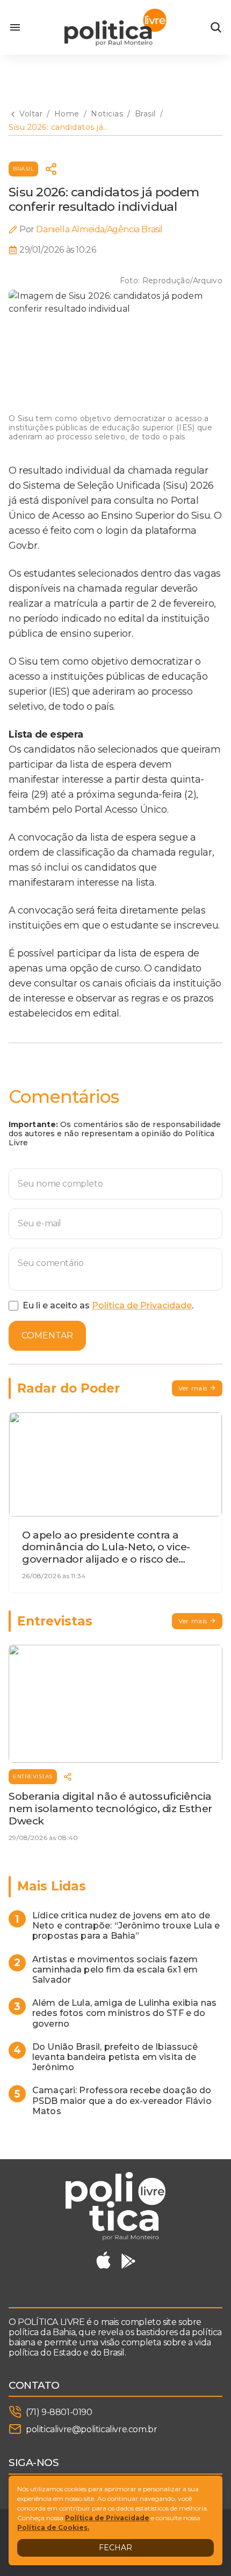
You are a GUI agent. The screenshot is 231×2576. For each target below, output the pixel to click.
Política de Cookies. (53, 2527)
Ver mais (193, 1388)
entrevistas (33, 1776)
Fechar (115, 2548)
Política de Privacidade (142, 1305)
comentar (47, 1335)
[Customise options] (216, 27)
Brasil (23, 169)
